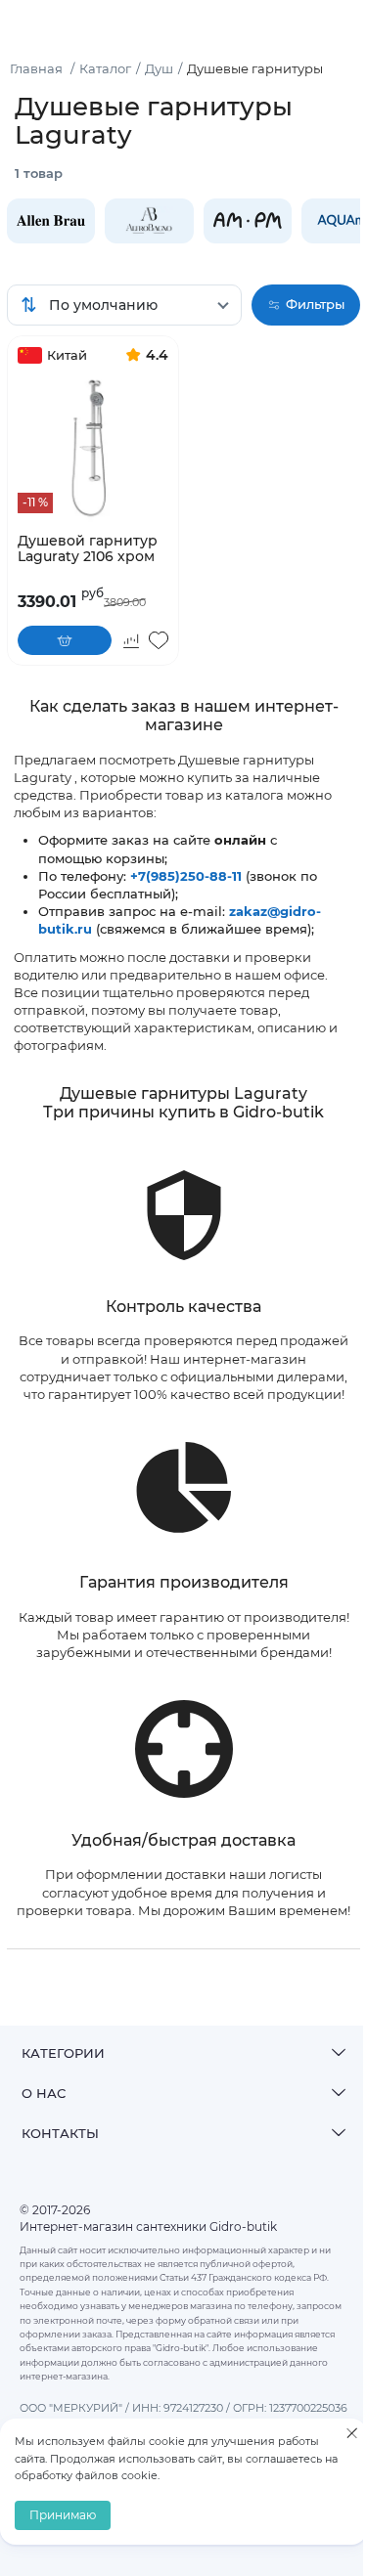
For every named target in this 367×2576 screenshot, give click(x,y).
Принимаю (63, 2515)
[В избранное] (159, 640)
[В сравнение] (132, 640)
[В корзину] (65, 640)
